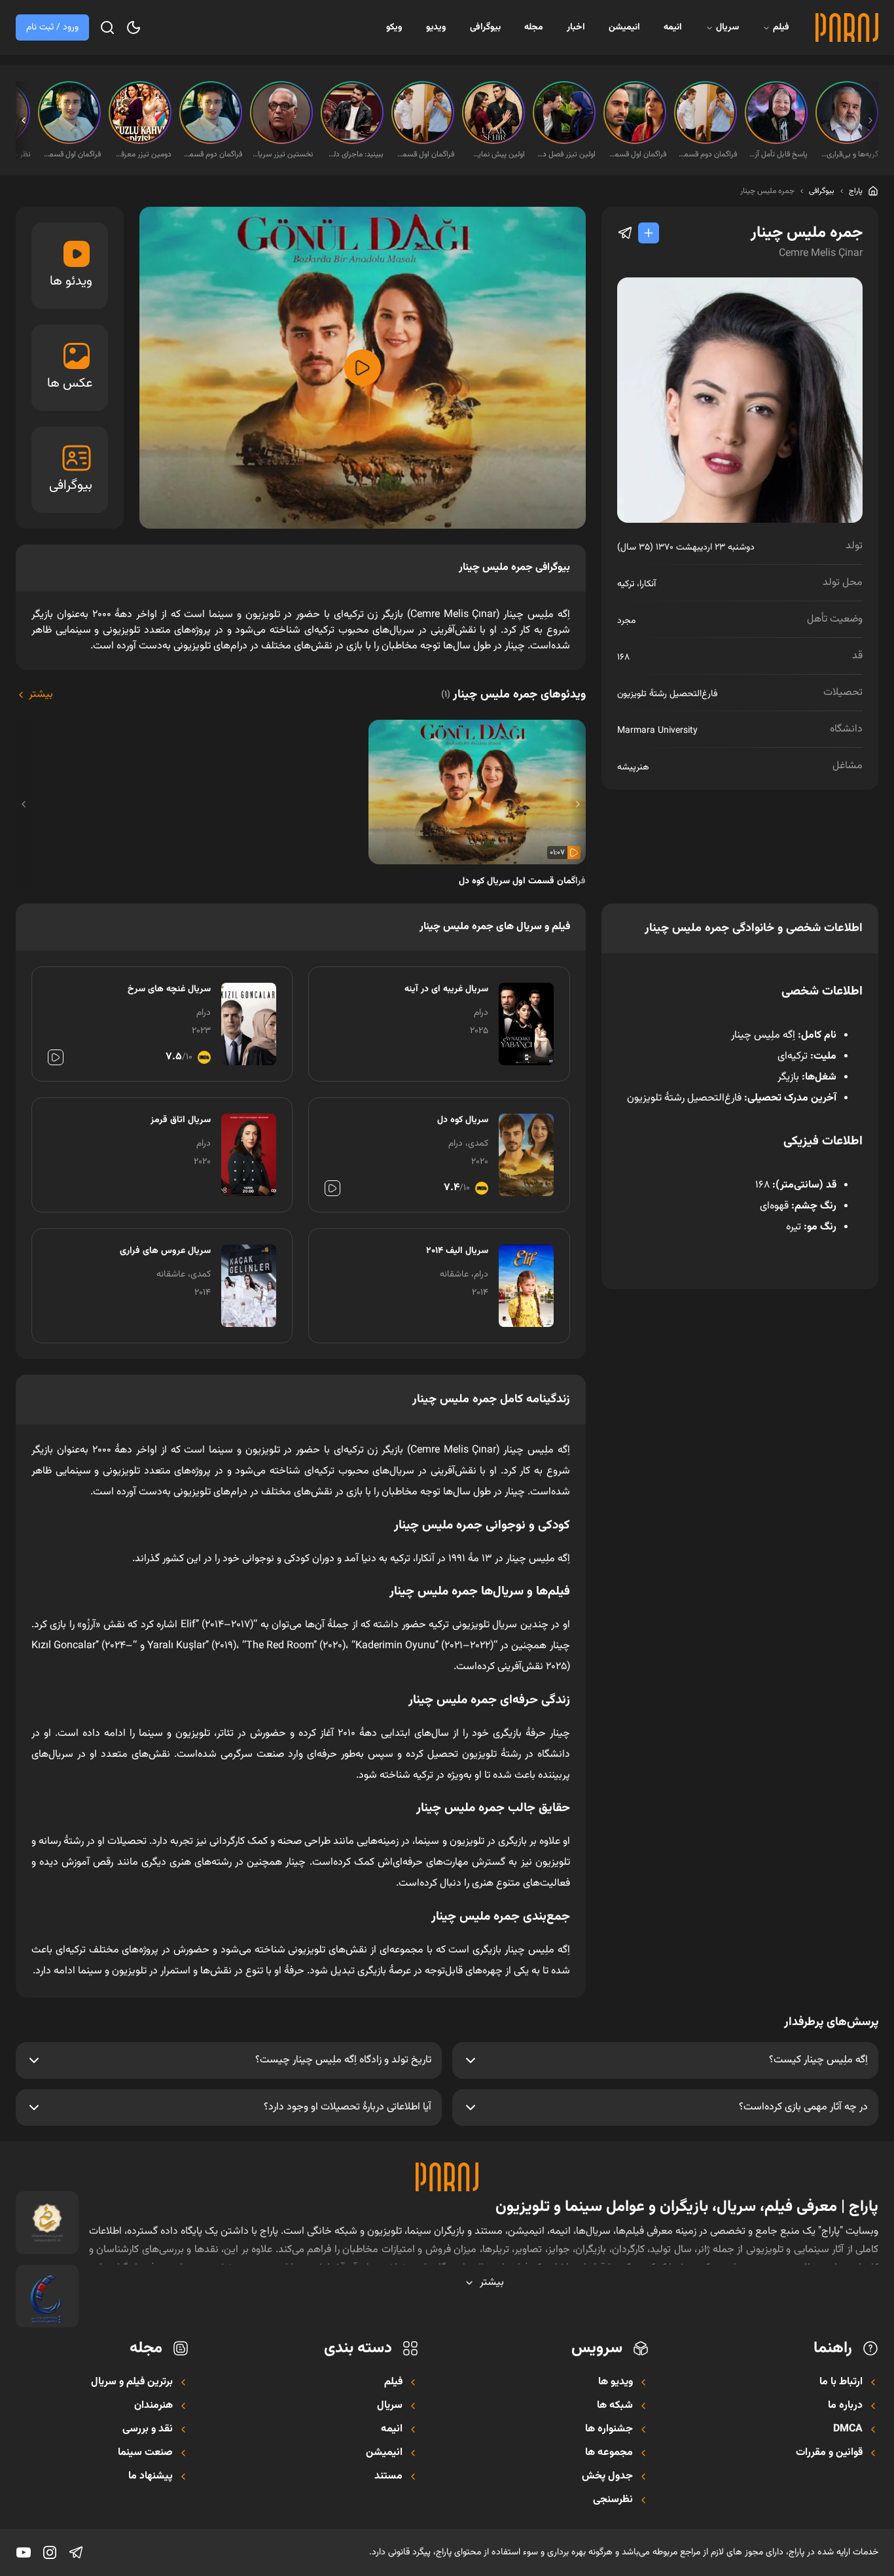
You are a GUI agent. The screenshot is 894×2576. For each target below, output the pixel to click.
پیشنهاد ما (151, 2477)
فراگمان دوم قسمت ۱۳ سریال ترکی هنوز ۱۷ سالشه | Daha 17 (212, 154)
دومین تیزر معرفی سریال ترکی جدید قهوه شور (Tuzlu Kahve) (141, 154)
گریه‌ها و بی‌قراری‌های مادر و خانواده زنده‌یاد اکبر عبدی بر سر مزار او (848, 154)
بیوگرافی (485, 27)
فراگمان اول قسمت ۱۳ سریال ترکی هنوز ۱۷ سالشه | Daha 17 (71, 154)
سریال (727, 27)
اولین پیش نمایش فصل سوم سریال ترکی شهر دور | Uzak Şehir (495, 154)
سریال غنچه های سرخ (169, 989)
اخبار (576, 27)
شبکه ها (615, 2406)
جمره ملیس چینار (767, 191)
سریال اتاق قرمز (181, 1120)
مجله (534, 27)
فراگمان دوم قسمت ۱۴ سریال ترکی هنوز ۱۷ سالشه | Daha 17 (707, 154)
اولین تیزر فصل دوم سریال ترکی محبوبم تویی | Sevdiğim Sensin (565, 154)
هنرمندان (153, 2406)
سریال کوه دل (462, 1120)
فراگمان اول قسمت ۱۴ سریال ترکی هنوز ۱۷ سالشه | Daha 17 (424, 154)
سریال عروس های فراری (165, 1251)
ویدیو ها (616, 2382)
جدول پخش (607, 2477)
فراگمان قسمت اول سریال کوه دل (522, 881)
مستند (388, 2477)
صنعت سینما (145, 2453)
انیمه (673, 27)
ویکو (394, 27)
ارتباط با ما (841, 2382)
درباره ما (845, 2406)
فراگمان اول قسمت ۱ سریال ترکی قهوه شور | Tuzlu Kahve (636, 154)
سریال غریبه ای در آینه (446, 989)
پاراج (856, 191)
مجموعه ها (609, 2453)
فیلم (781, 27)
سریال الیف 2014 (457, 1251)
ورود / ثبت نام (52, 27)
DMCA (848, 2429)
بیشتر (41, 695)
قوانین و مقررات (829, 2453)
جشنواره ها (609, 2429)
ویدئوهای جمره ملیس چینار (513, 695)
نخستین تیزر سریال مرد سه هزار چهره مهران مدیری (283, 154)
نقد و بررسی (148, 2429)
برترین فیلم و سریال (132, 2382)
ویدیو (436, 27)
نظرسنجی (613, 2500)
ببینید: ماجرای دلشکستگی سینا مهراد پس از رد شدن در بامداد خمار (353, 154)
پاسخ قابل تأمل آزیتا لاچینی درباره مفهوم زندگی (778, 154)
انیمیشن (624, 27)
